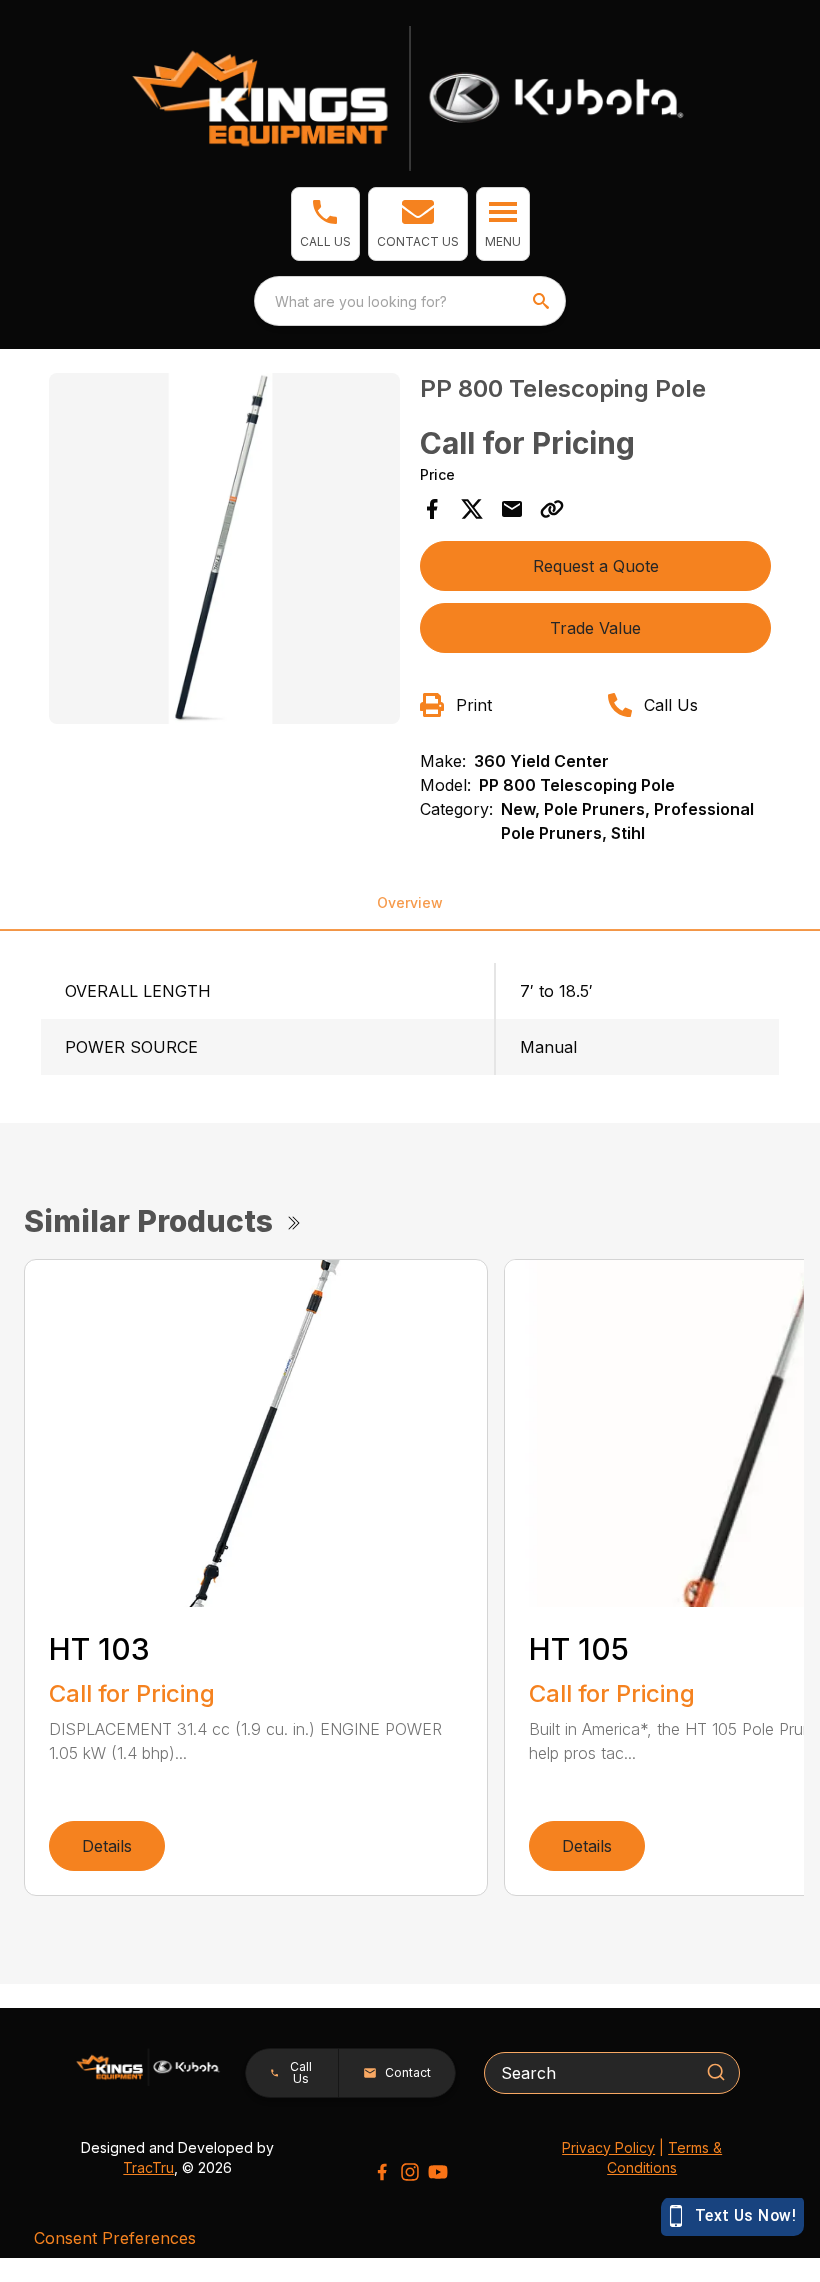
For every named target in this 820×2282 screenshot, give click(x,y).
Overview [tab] (410, 902)
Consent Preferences (115, 2238)
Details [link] (107, 1846)
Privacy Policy (608, 2147)
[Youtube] (438, 2172)
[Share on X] (472, 509)
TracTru (148, 2167)
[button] (325, 224)
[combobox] (410, 301)
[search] (543, 301)
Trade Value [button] (595, 628)
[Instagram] (410, 2172)
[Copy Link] (552, 509)
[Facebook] (382, 2172)
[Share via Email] (512, 509)
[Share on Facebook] (432, 509)
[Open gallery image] (224, 548)
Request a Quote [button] (596, 566)
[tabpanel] (224, 551)
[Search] (716, 2072)
